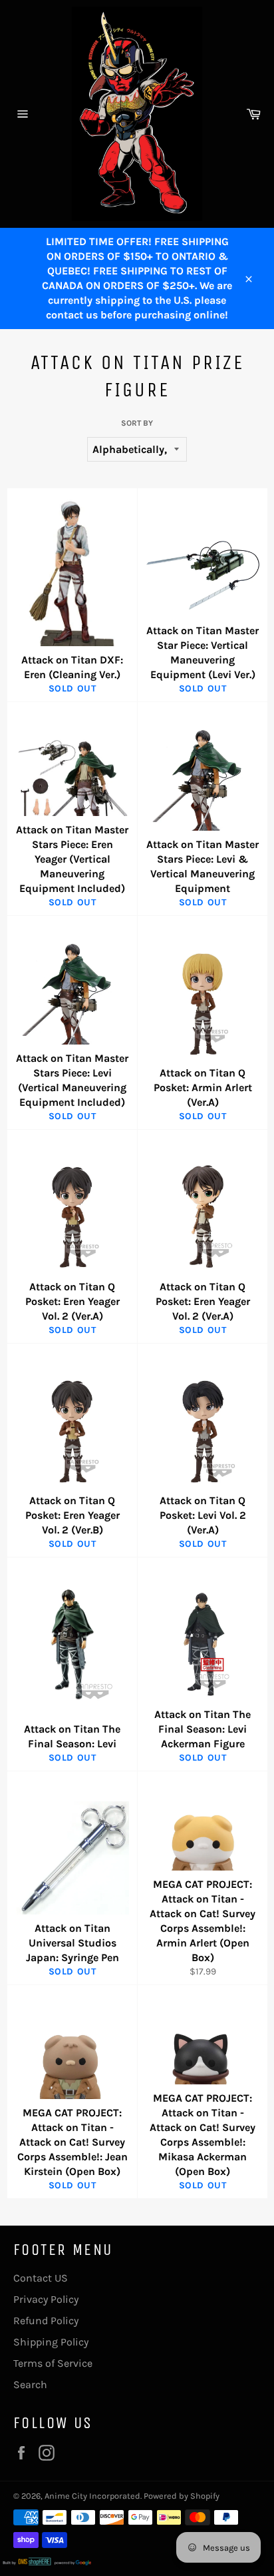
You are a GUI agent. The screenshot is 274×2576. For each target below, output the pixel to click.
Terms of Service (53, 2363)
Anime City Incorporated (92, 2496)
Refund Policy (46, 2321)
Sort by (137, 423)
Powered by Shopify (182, 2496)
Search (30, 2384)
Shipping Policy (51, 2342)
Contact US (41, 2278)
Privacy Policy (46, 2299)
